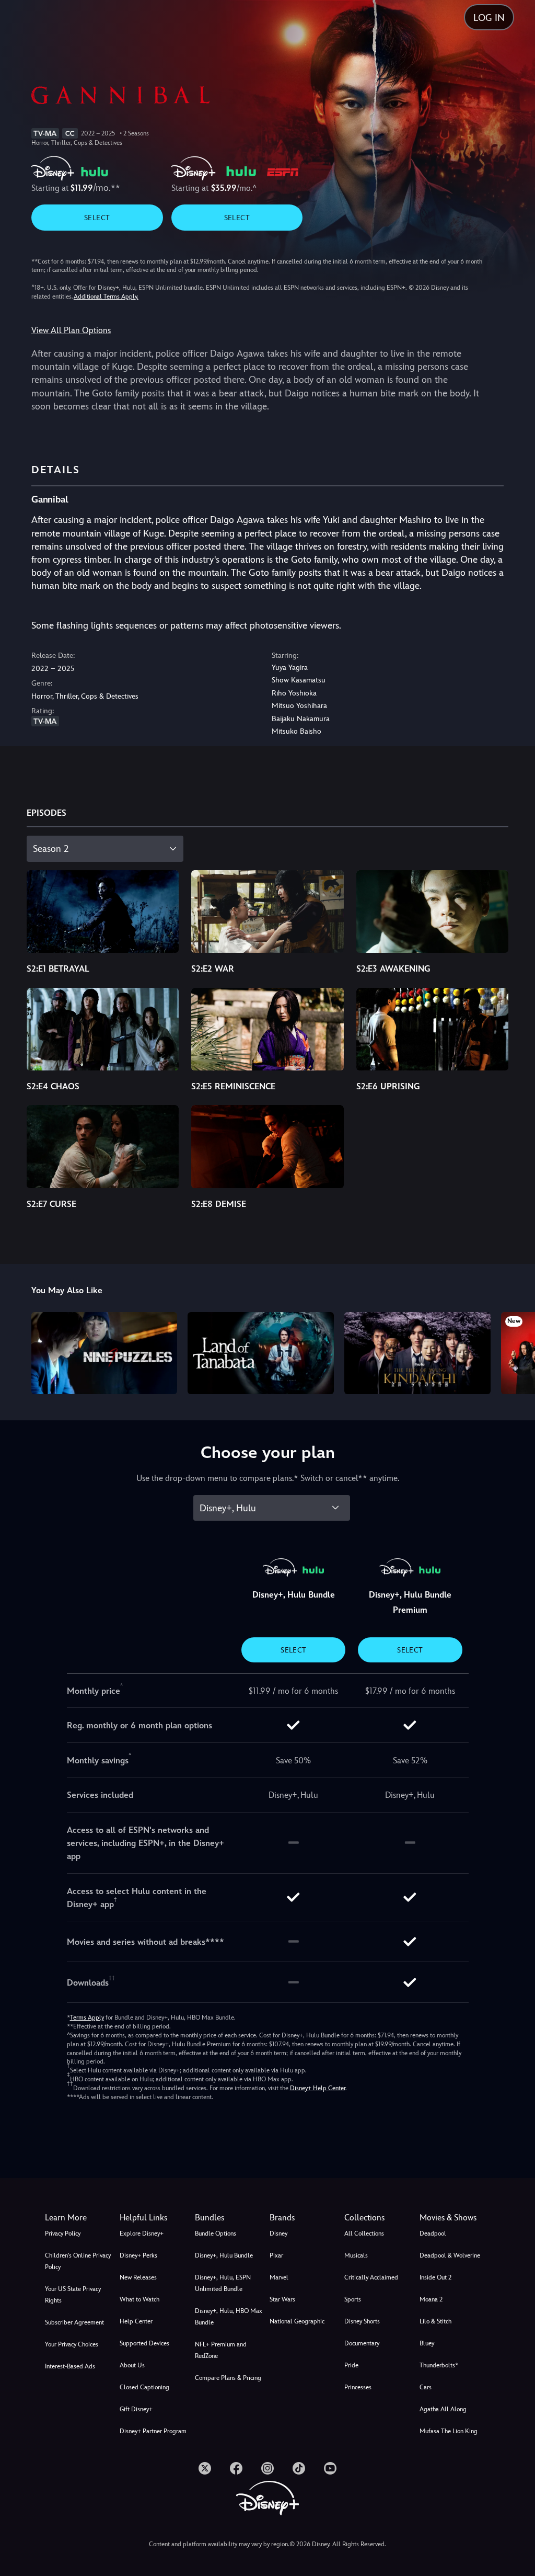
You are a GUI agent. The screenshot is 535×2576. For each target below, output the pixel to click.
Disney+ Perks (138, 2255)
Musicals (356, 2255)
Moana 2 (431, 2299)
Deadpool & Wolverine (450, 2255)
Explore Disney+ (142, 2233)
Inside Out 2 (435, 2277)
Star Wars (282, 2299)
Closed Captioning (144, 2387)
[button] (155, 2218)
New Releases (138, 2277)
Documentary (362, 2343)
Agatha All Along (443, 2409)
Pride (351, 2365)
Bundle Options (216, 2233)
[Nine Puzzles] (104, 1353)
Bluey (427, 2343)
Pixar (276, 2255)
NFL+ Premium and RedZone (221, 2350)
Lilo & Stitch (435, 2321)
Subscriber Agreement (74, 2322)
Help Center (136, 2321)
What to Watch (139, 2299)
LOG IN (489, 18)
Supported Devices (144, 2343)
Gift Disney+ (136, 2409)
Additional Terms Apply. (106, 297)
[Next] (517, 1352)
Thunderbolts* (439, 2365)
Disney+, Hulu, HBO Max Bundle (229, 2317)
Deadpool (433, 2233)
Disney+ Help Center (318, 2088)
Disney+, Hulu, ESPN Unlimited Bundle (223, 2283)
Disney (278, 2233)
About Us (132, 2365)
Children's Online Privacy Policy (78, 2261)
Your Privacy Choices (72, 2344)
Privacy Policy (63, 2233)
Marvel (279, 2277)
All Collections (364, 2233)
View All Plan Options (71, 330)
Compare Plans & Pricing (228, 2378)
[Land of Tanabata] (261, 1353)
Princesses (358, 2387)
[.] (205, 2468)
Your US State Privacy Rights (73, 2295)
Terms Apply (87, 2018)
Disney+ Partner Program (153, 2431)
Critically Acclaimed (371, 2277)
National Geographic (297, 2321)
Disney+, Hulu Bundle (224, 2255)
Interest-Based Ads (70, 2366)
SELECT (97, 218)
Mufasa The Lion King (449, 2431)
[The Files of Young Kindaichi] (417, 1353)
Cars (426, 2387)
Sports (353, 2299)
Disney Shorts (362, 2321)
